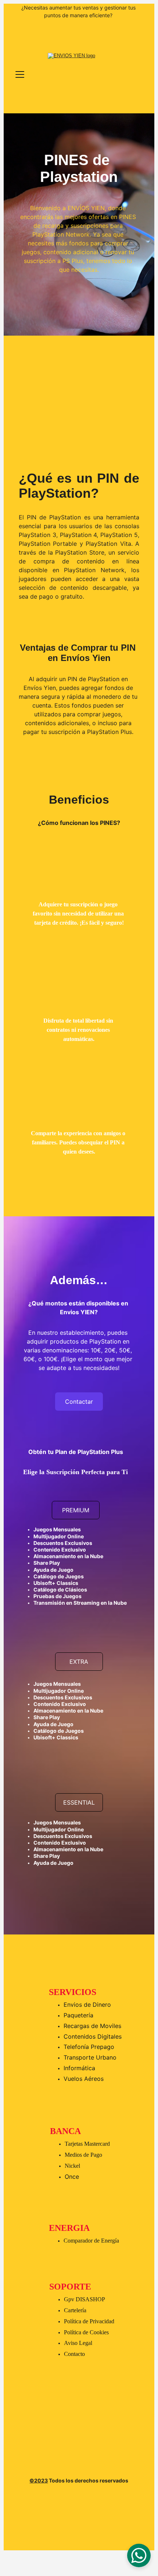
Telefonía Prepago (89, 2047)
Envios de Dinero (87, 2005)
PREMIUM (76, 1510)
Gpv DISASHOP (85, 2299)
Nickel (72, 2166)
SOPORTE (70, 2287)
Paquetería (78, 2015)
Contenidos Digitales (93, 2036)
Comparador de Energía (91, 2241)
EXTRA (79, 1662)
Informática (79, 2068)
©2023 (39, 2480)
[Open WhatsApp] (139, 2555)
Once (72, 2177)
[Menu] (20, 74)
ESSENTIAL (79, 1802)
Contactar (79, 1402)
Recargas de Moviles (92, 2026)
